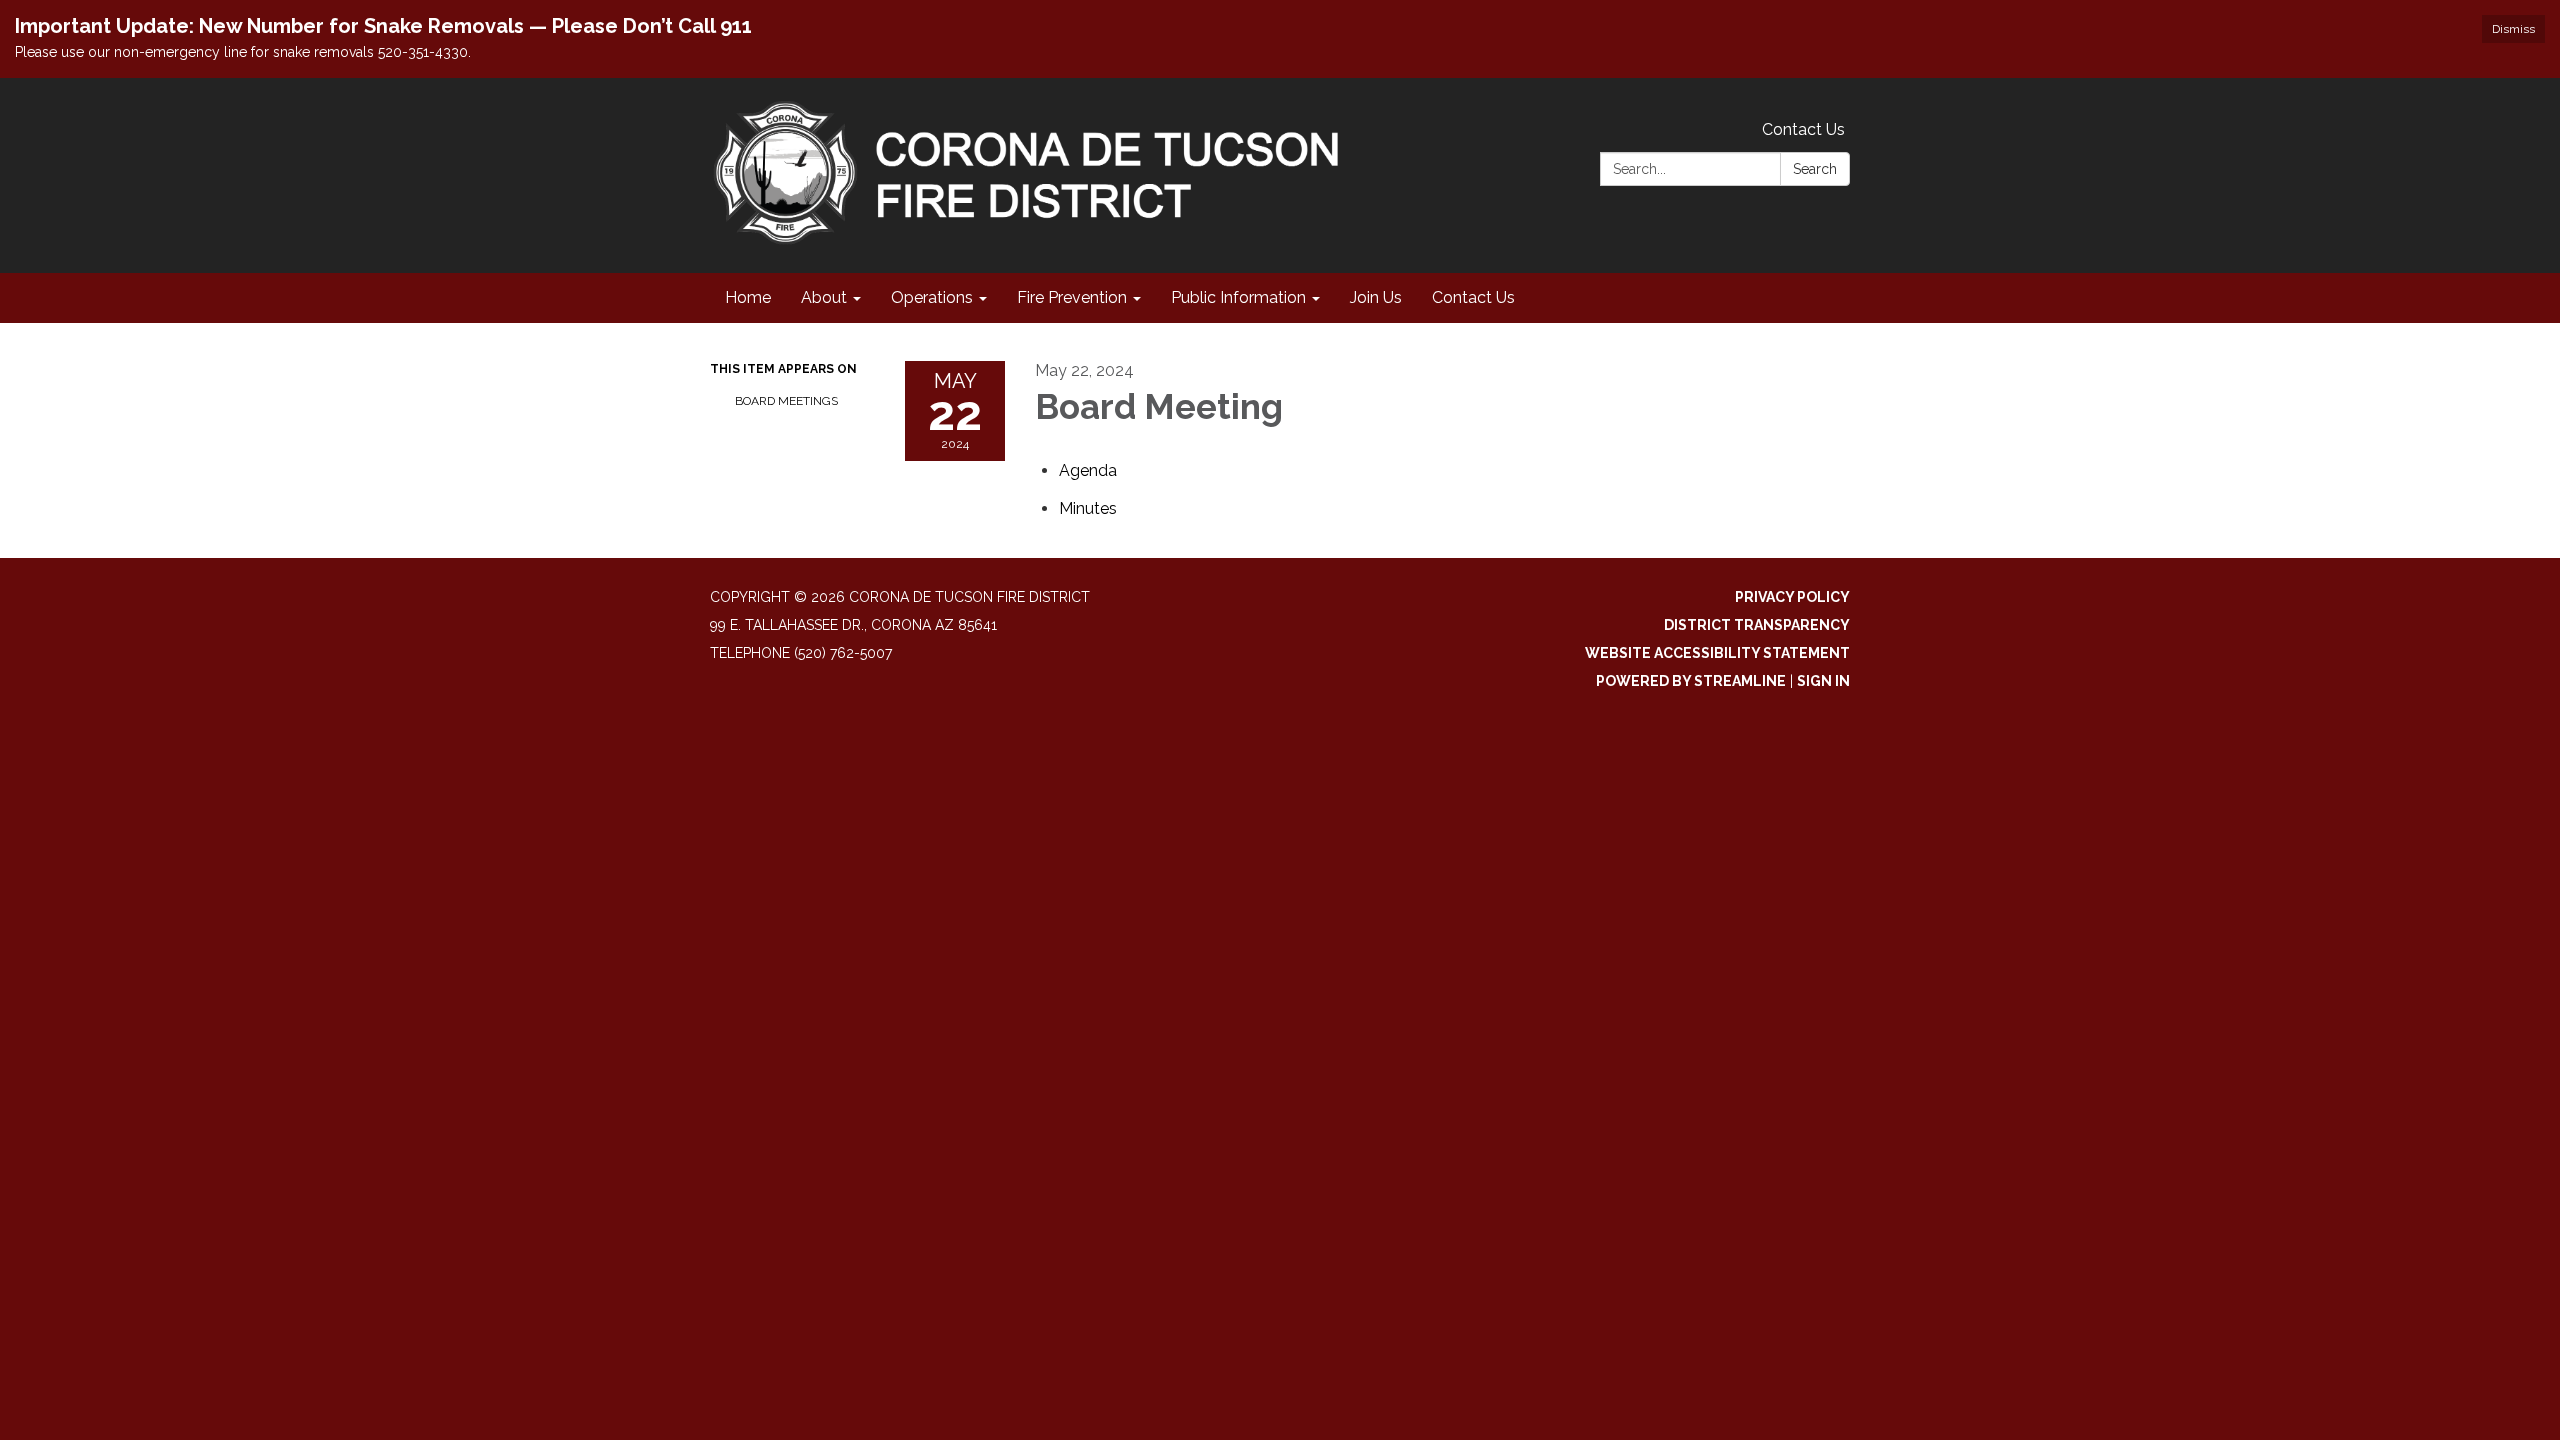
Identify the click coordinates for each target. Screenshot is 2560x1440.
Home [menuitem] (748, 297)
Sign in (1823, 681)
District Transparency (1757, 625)
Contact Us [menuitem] (1473, 297)
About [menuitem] (824, 297)
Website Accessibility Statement (1717, 653)
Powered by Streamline (1691, 681)
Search (1815, 169)
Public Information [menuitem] (1238, 297)
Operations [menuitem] (932, 297)
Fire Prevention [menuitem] (1072, 297)
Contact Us (1803, 129)
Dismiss (2513, 29)
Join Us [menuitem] (1376, 297)
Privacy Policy (1792, 597)
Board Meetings (786, 401)
